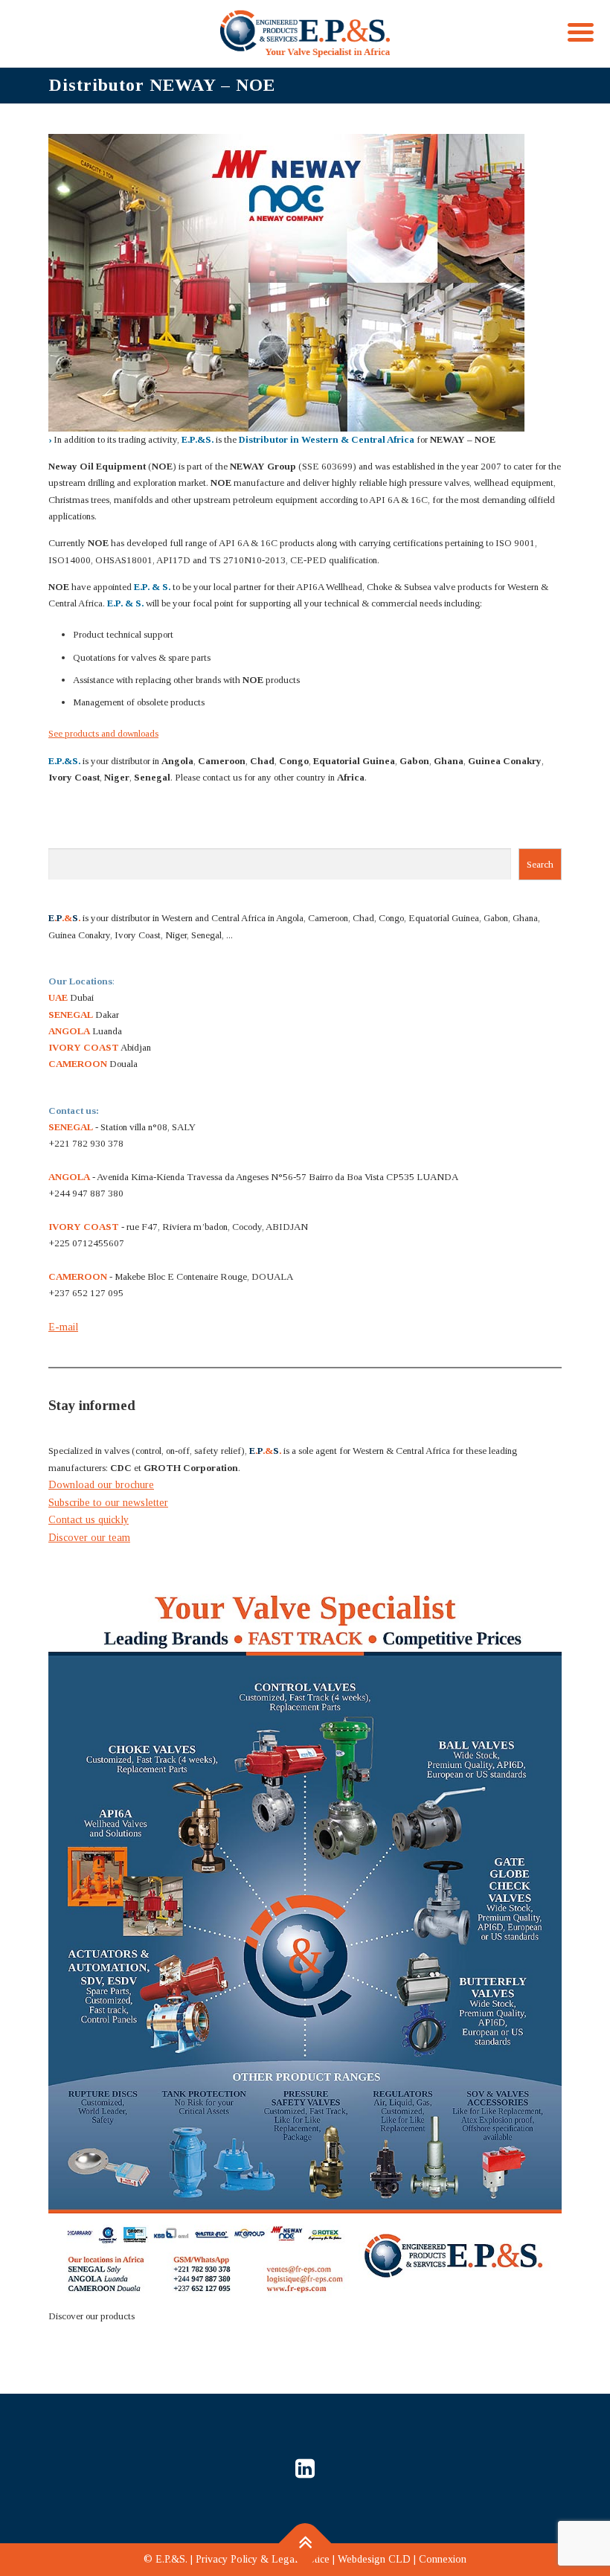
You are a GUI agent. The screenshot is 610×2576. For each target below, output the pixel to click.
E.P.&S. (171, 2559)
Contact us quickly (89, 1520)
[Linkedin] (305, 2468)
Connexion (443, 2559)
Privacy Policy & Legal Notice (263, 2559)
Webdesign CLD (374, 2559)
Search (540, 864)
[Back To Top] (305, 2544)
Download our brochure (101, 1485)
